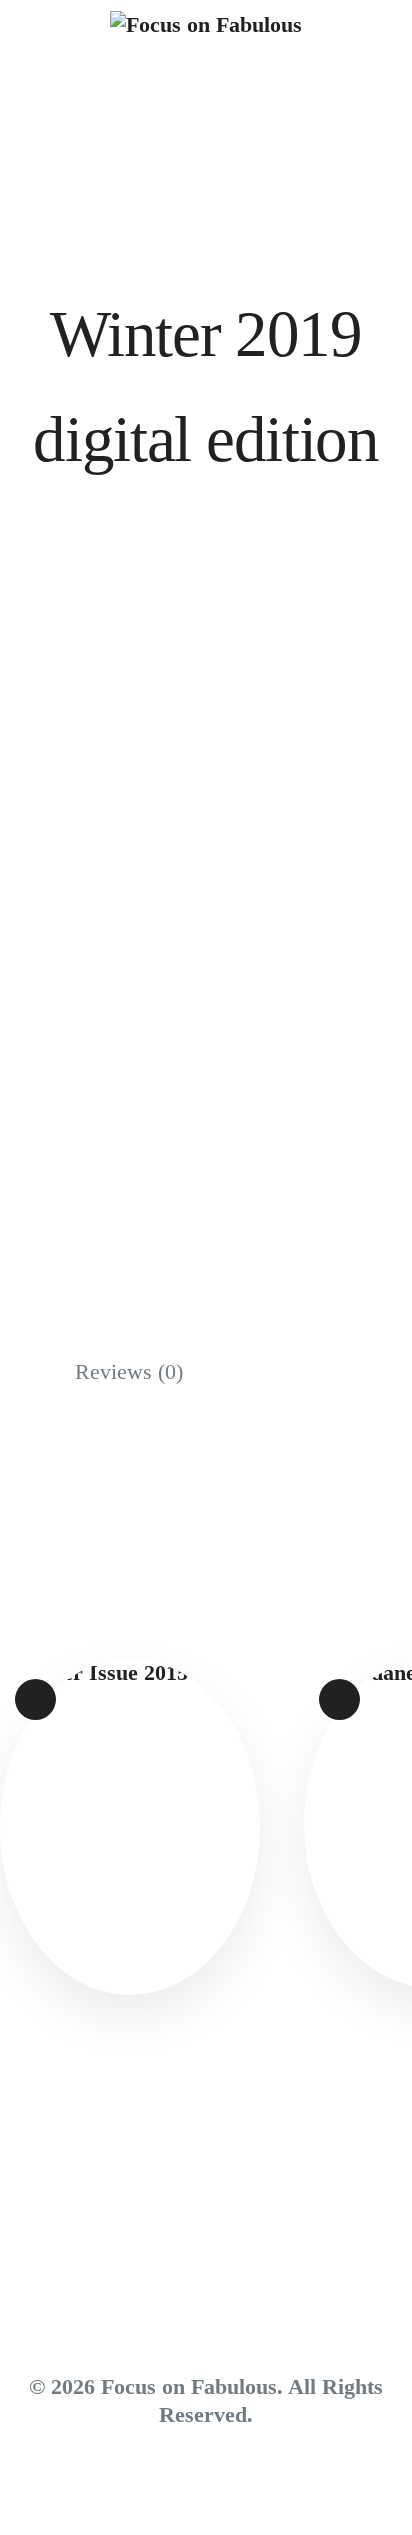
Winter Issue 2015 (129, 1806)
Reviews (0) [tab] (129, 1371)
